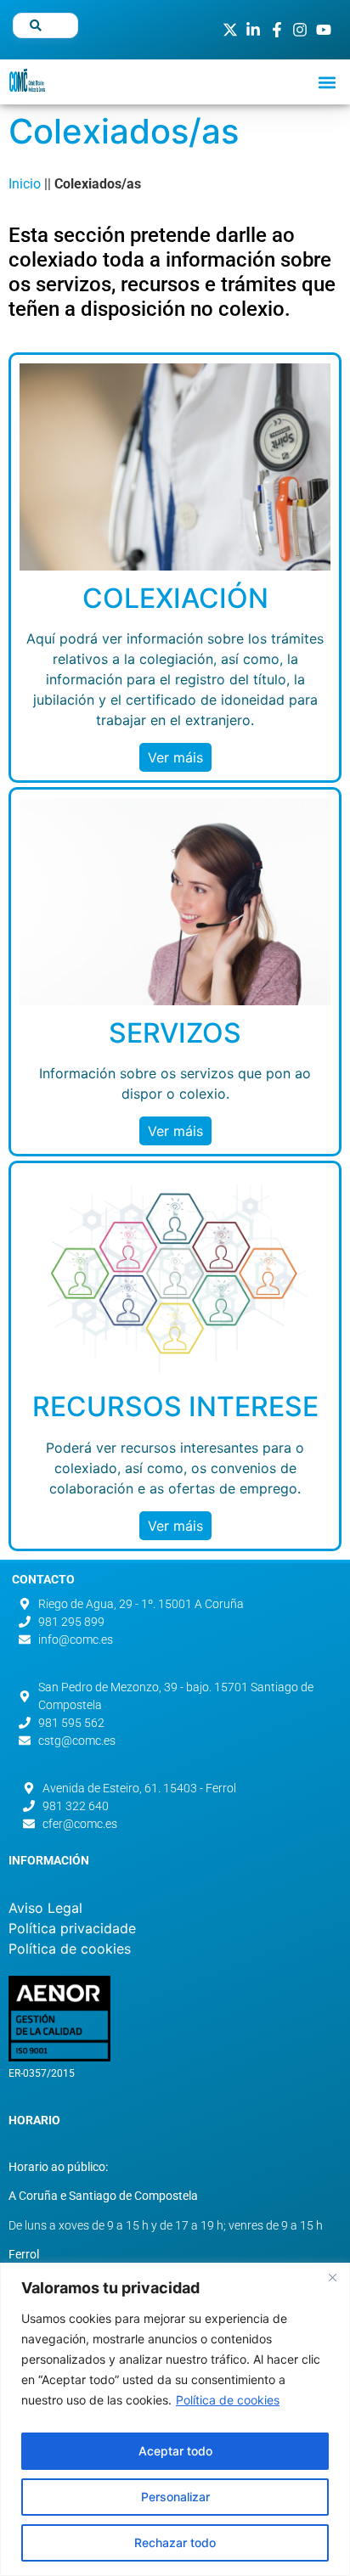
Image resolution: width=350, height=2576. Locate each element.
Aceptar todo (175, 2451)
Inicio (25, 184)
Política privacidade (72, 1928)
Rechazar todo (175, 2542)
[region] (175, 2419)
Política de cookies (228, 2400)
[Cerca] (332, 2277)
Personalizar (175, 2497)
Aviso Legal (45, 1908)
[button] (327, 82)
